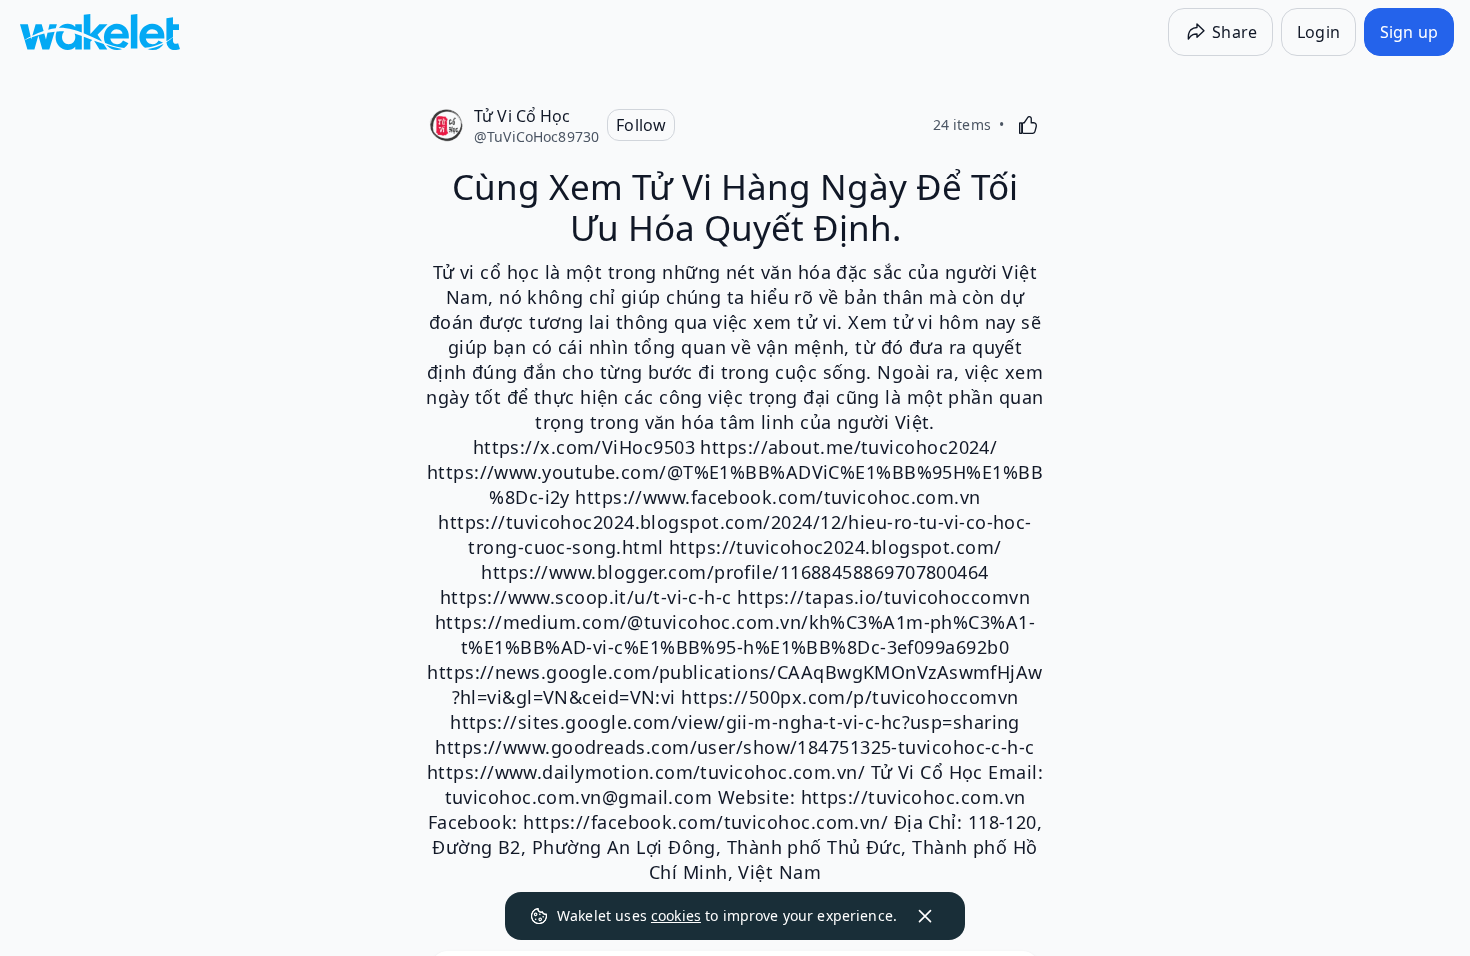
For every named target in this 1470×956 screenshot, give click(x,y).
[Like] (1028, 125)
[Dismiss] (925, 916)
